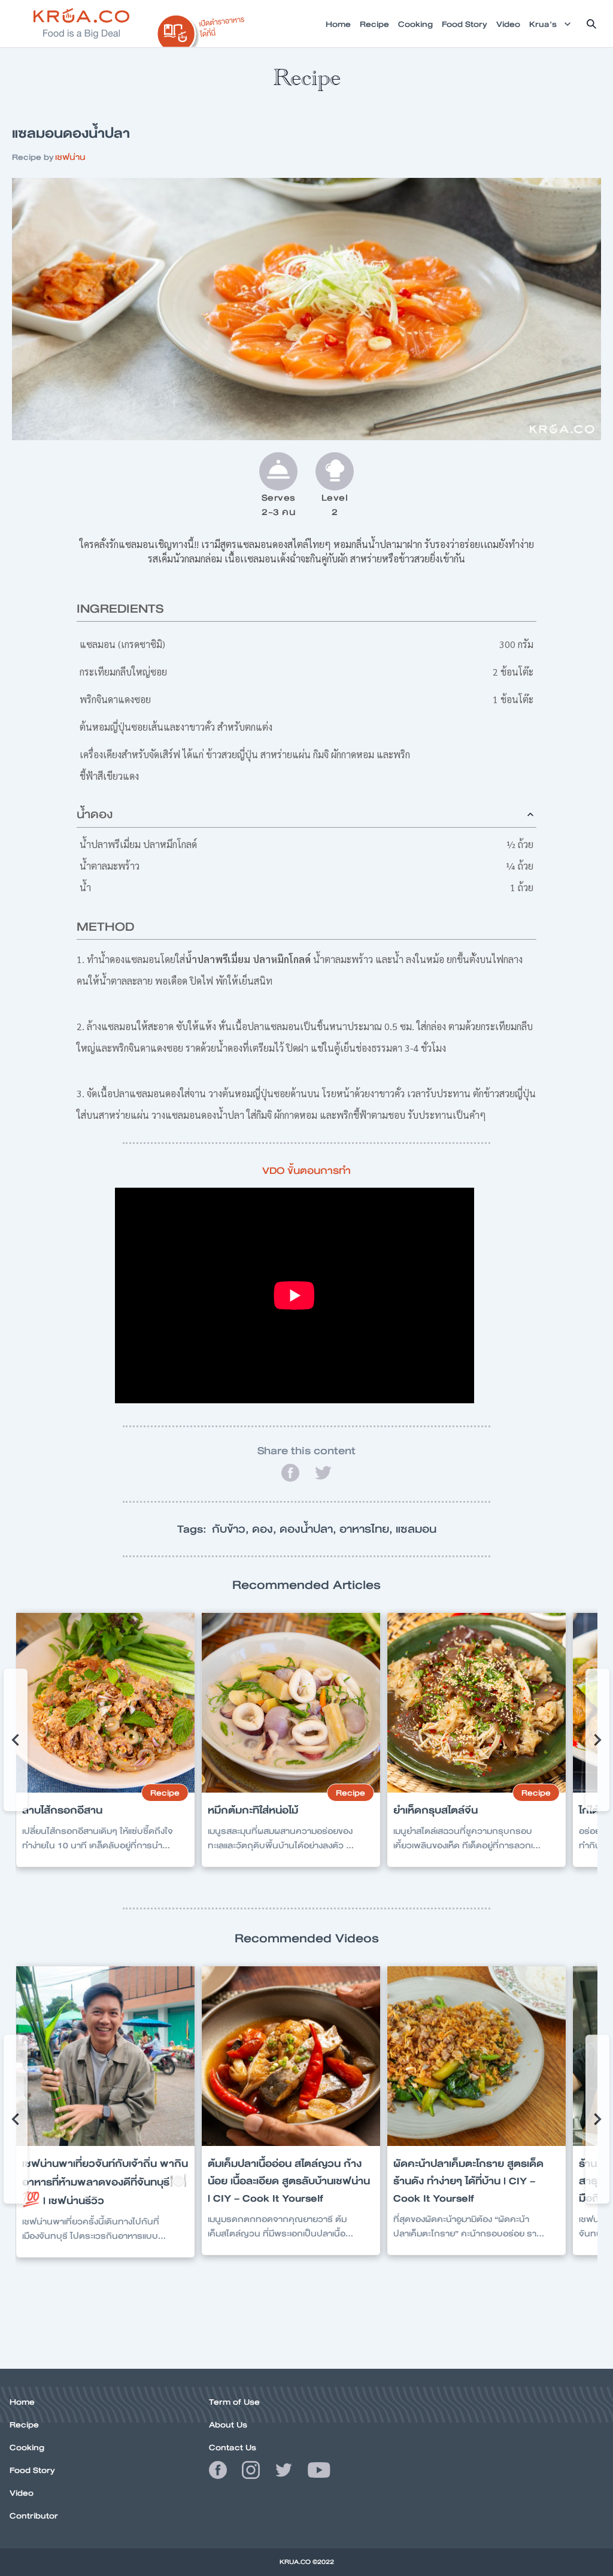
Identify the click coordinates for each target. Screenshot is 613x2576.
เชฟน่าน (70, 157)
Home (22, 2402)
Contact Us (233, 2447)
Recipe (24, 2424)
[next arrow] (597, 1740)
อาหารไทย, (368, 1529)
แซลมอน (416, 1529)
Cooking (27, 2447)
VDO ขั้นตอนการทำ (306, 1171)
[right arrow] (16, 1740)
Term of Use (234, 2402)
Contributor (34, 2516)
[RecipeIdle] (201, 28)
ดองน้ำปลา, (309, 1529)
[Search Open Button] (591, 24)
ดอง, (266, 1529)
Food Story (32, 2470)
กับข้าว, (232, 1529)
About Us (228, 2424)
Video (22, 2493)
